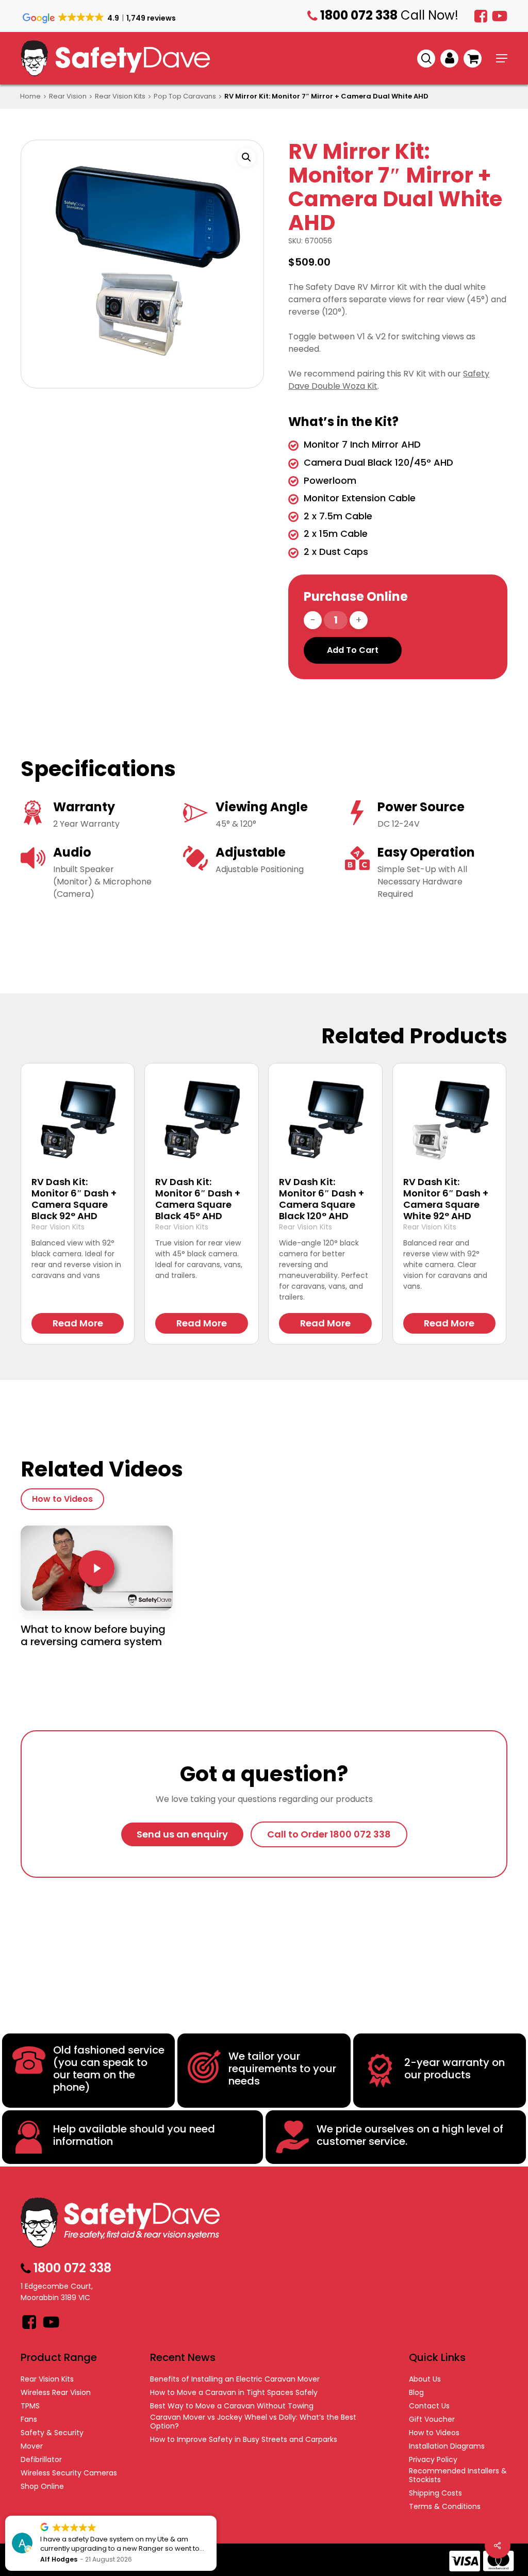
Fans (29, 2419)
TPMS (30, 2406)
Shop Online (42, 2487)
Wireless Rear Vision (56, 2393)
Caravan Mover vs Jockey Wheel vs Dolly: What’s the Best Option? (253, 2422)
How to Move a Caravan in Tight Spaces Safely (234, 2393)
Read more (78, 1323)
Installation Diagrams (447, 2446)
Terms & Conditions (445, 2507)
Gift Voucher (432, 2419)
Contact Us (429, 2406)
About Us (425, 2379)
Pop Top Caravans (185, 96)
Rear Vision (68, 96)
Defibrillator (41, 2460)
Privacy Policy (433, 2460)
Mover (32, 2446)
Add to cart (353, 650)
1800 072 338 (509, 39)
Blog (416, 2393)
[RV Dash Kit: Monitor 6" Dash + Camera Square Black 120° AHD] (325, 1120)
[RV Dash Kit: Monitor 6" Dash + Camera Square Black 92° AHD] (78, 1120)
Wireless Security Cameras (69, 2473)
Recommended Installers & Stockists (458, 2475)
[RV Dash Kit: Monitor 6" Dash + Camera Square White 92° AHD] (449, 1120)
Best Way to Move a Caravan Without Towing (232, 2406)
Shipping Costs (435, 2493)
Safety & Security (52, 2433)
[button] (502, 58)
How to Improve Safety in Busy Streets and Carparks (244, 2440)
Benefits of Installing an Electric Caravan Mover (235, 2379)
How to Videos (434, 2433)
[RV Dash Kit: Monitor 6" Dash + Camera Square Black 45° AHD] (201, 1120)
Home (30, 96)
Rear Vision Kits (120, 96)
